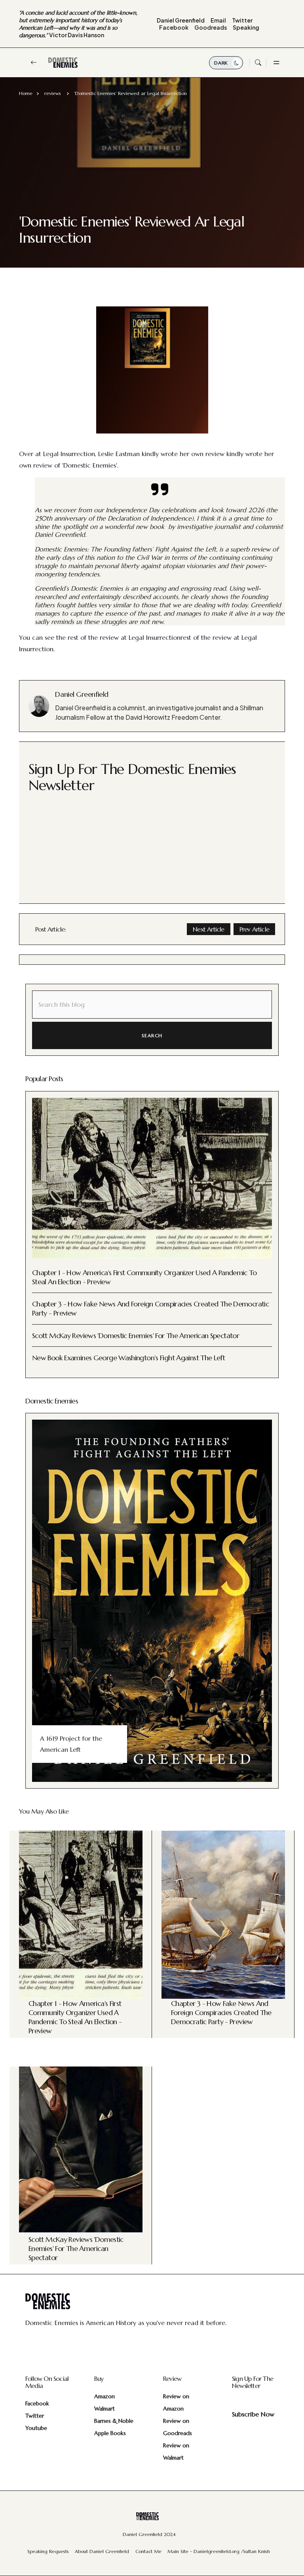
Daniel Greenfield (181, 20)
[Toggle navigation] (275, 63)
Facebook (174, 27)
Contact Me (148, 2551)
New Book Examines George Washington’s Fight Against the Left (128, 1358)
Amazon (104, 2396)
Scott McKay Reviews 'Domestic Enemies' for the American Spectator (136, 1336)
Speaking (246, 27)
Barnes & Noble (114, 2421)
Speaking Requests (48, 2551)
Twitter (242, 20)
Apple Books (110, 2433)
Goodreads (211, 27)
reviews (53, 93)
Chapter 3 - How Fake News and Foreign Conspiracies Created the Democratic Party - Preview (221, 2012)
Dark (222, 63)
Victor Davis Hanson (78, 24)
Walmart (104, 2409)
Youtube (36, 2428)
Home (26, 93)
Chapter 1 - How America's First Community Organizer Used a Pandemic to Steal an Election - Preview (75, 2017)
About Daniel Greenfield (102, 2551)
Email (218, 20)
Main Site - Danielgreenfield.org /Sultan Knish (219, 2551)
